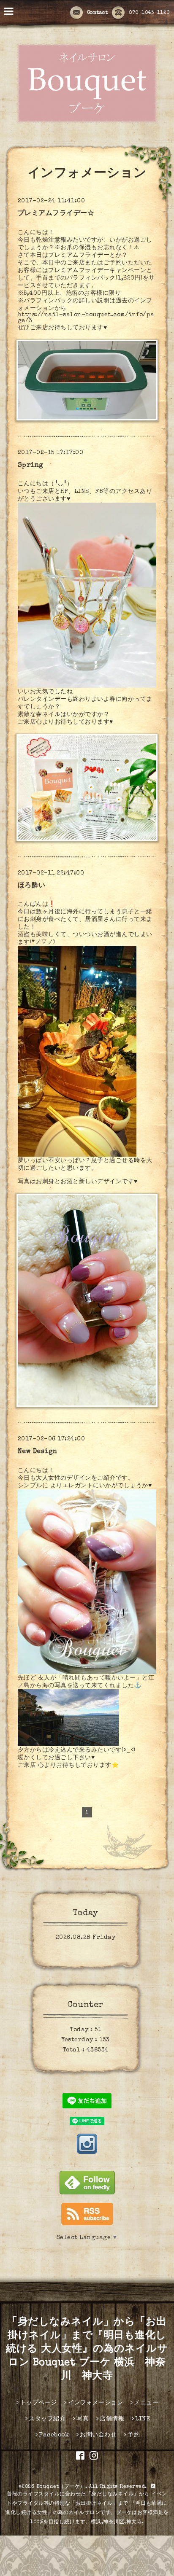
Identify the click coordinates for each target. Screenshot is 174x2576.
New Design (38, 1452)
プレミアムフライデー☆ (56, 214)
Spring (31, 466)
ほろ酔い (32, 886)
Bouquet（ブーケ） (61, 2487)
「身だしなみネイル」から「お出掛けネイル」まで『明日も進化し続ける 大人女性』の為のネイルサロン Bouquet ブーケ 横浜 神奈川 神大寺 (87, 2350)
